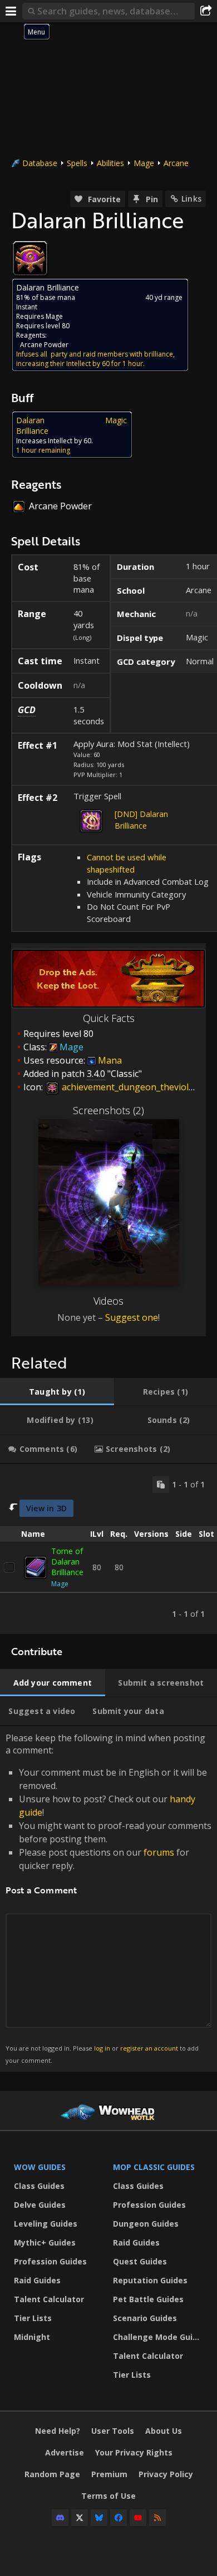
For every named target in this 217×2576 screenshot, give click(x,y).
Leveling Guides (46, 2224)
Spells (77, 163)
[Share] (206, 11)
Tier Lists (33, 2318)
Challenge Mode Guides (160, 2337)
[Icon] (30, 258)
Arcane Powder (44, 345)
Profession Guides (50, 2261)
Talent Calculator (49, 2299)
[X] (80, 2518)
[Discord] (60, 2518)
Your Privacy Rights (134, 2452)
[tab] (57, 1392)
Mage (144, 163)
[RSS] (157, 2518)
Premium (109, 2474)
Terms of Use (108, 2496)
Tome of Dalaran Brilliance (67, 1562)
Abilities (110, 163)
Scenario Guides (145, 2318)
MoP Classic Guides (154, 2167)
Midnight (32, 2337)
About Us (164, 2431)
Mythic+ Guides (45, 2242)
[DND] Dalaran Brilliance (141, 820)
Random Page (52, 2474)
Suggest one (132, 1317)
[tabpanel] (108, 1549)
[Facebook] (119, 2518)
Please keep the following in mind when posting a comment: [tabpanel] (108, 1898)
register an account (149, 2048)
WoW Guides (40, 2167)
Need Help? (58, 2431)
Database (40, 163)
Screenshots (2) (108, 1110)
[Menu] (11, 11)
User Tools (113, 2431)
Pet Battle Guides (148, 2299)
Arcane (176, 163)
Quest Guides (140, 2261)
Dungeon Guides (146, 2224)
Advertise (65, 2452)
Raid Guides (37, 2280)
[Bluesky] (99, 2518)
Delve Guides (40, 2205)
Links (191, 199)
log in (102, 2048)
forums (159, 1852)
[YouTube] (138, 2518)
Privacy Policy (166, 2474)
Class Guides (39, 2186)
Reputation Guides (150, 2280)
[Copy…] (161, 1485)
